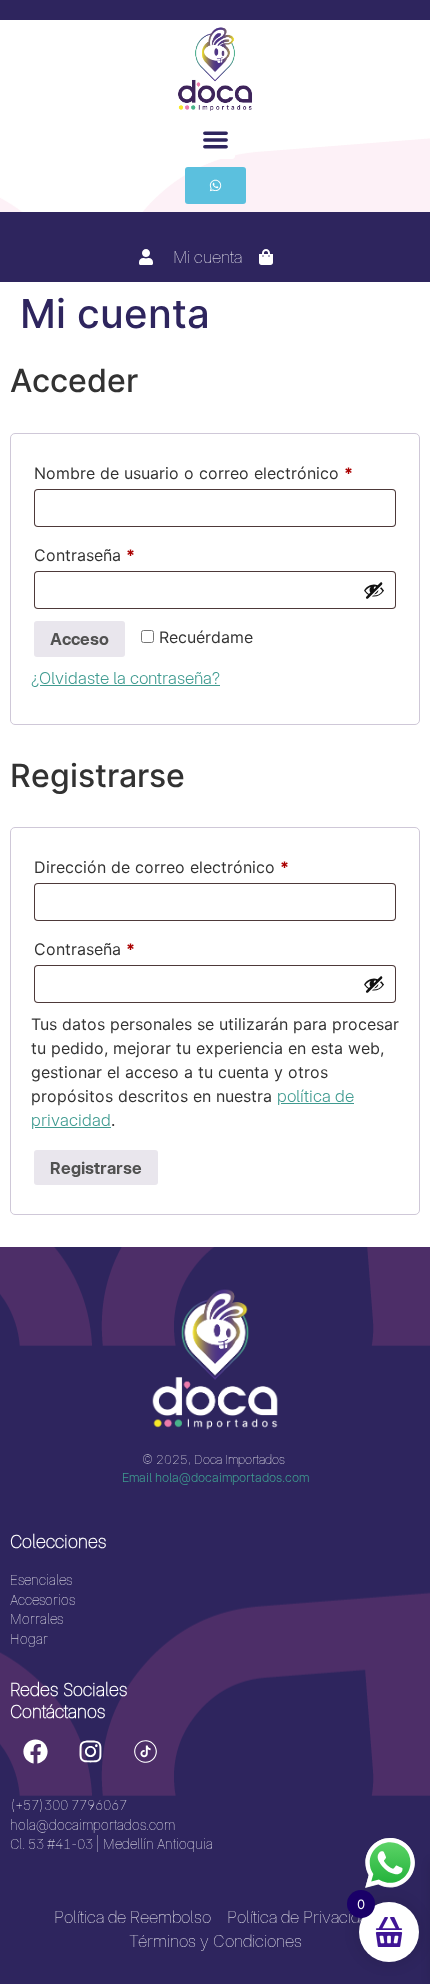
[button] (215, 139)
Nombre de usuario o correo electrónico (215, 470)
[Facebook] (35, 1751)
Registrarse (96, 1168)
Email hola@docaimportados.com (215, 1477)
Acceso (79, 639)
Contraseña (126, 552)
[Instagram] (90, 1751)
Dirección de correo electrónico (203, 864)
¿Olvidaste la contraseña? (125, 678)
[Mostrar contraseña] (374, 590)
